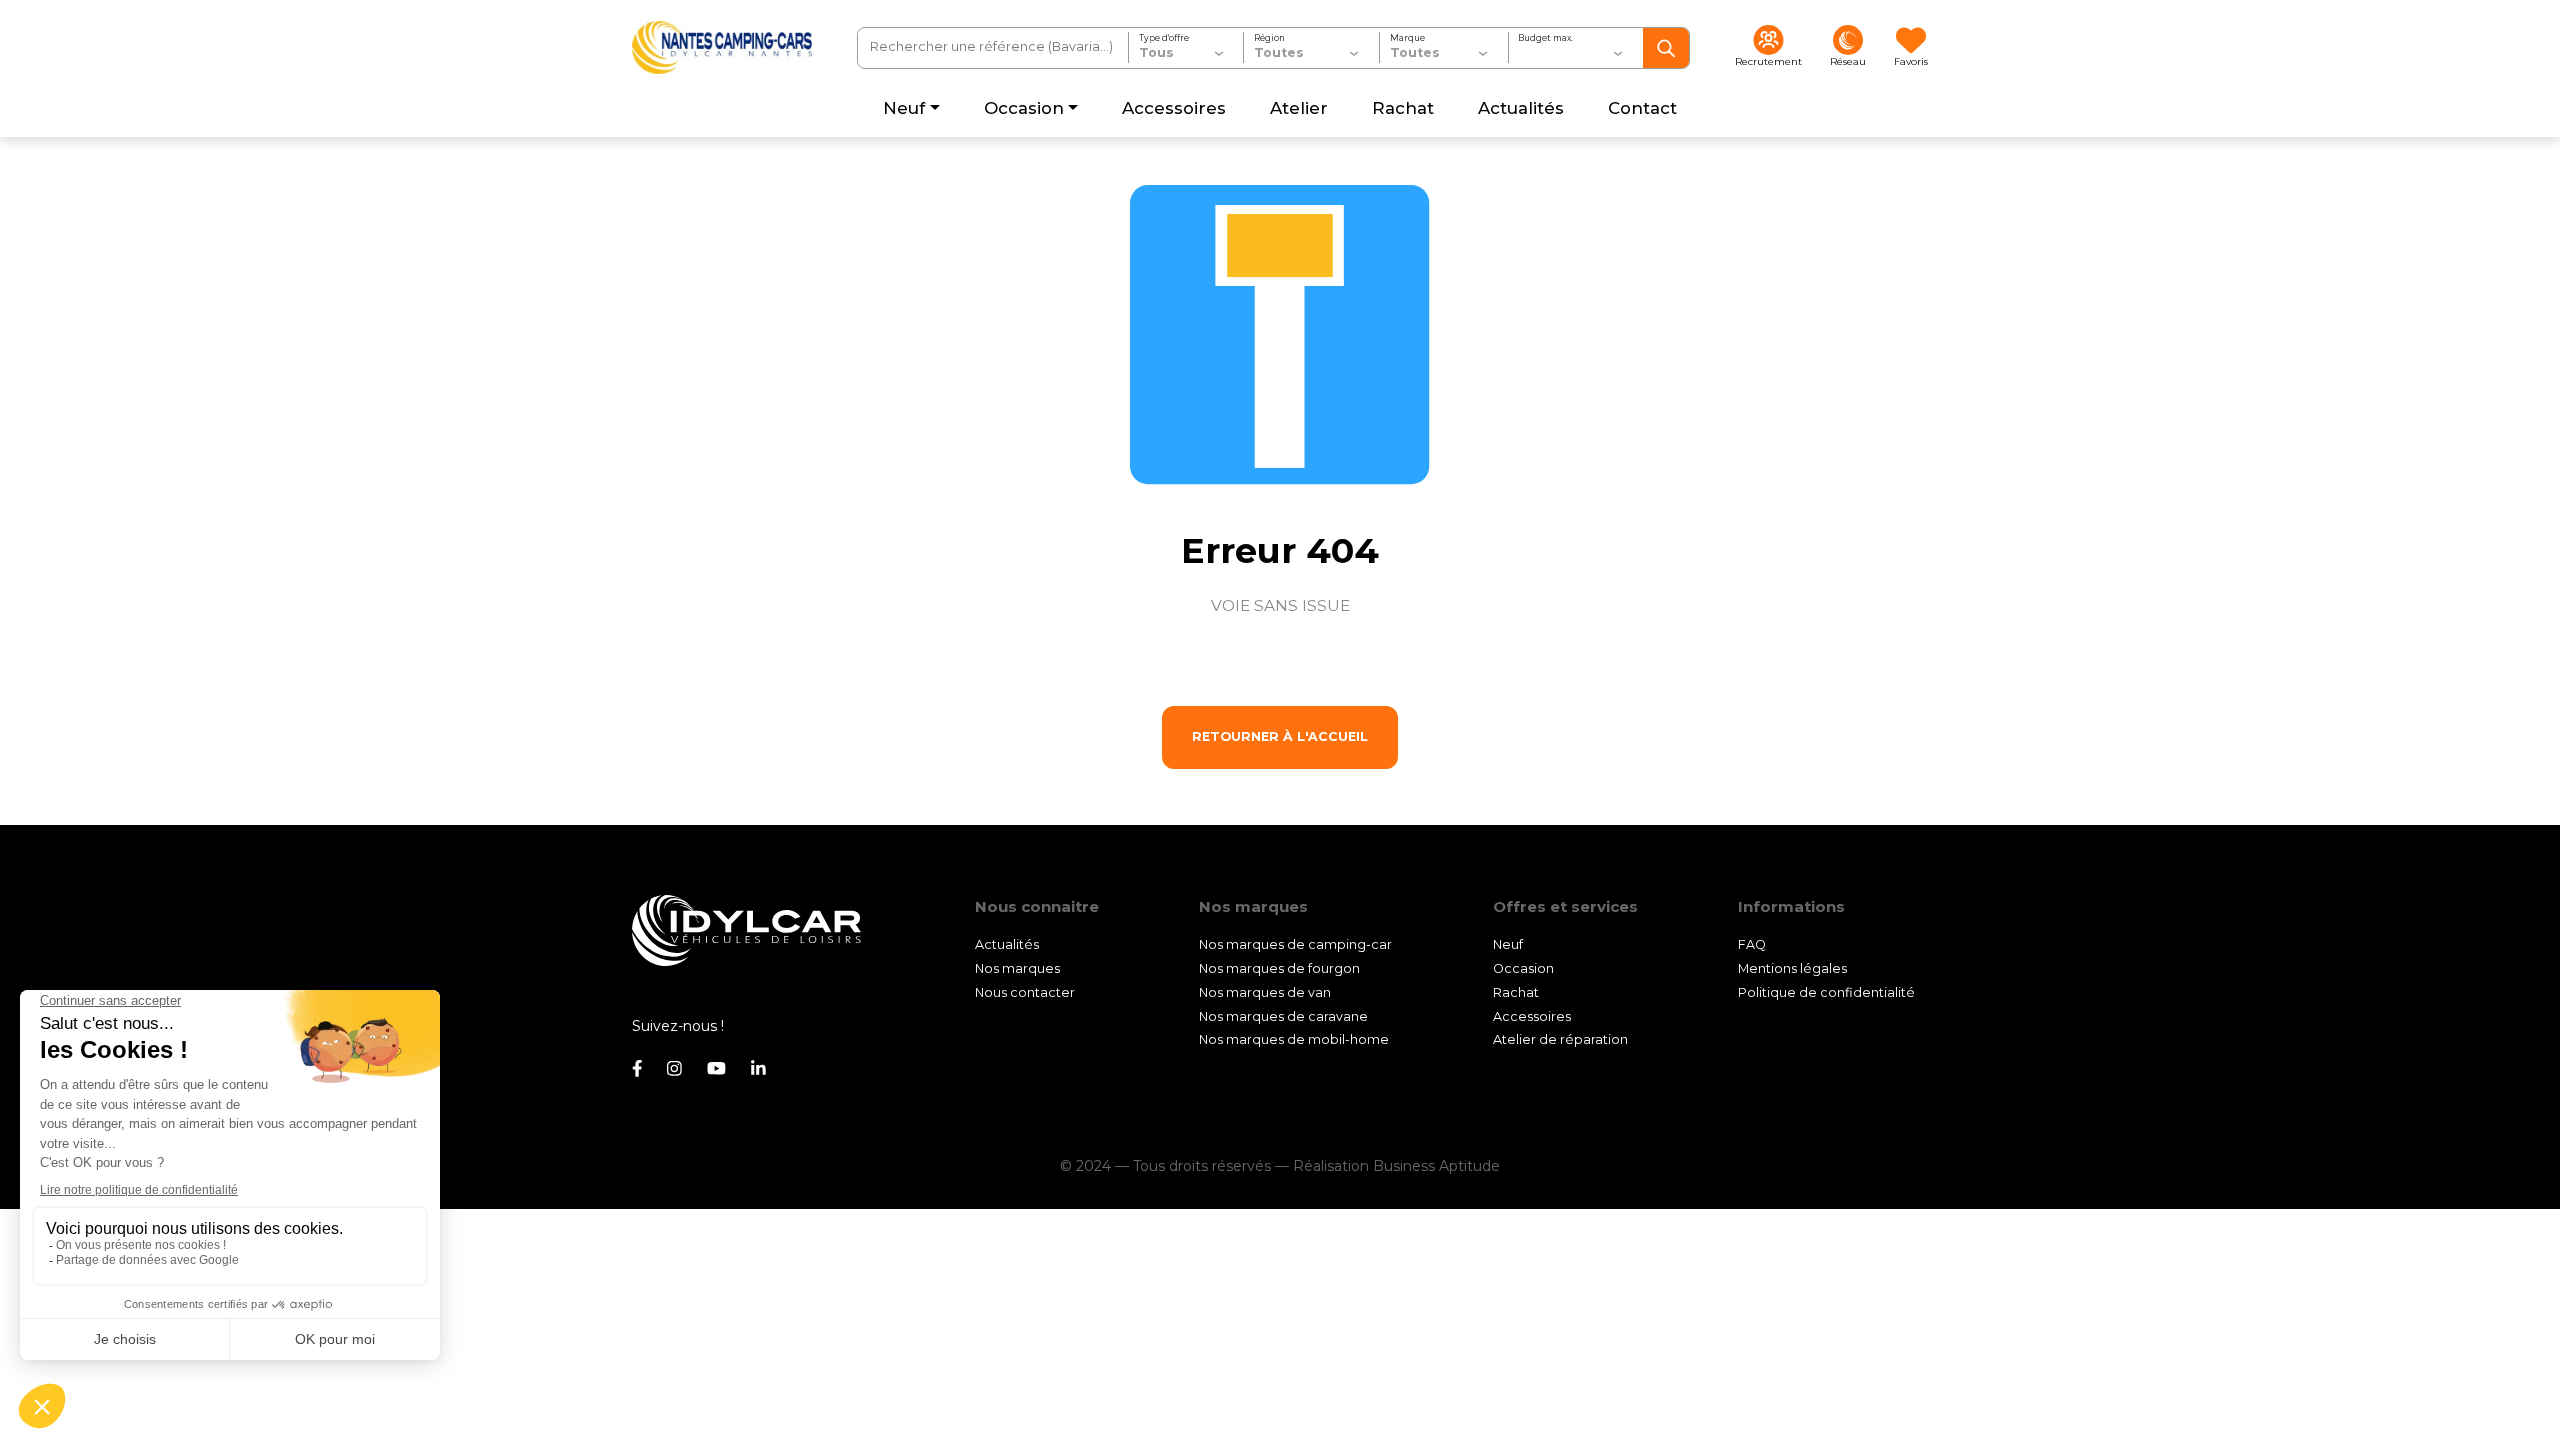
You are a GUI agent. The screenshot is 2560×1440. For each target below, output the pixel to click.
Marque (1407, 38)
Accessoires (1532, 1016)
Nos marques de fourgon (1279, 968)
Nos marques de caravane (1283, 1016)
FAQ (1752, 944)
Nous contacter (1025, 992)
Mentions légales (1792, 968)
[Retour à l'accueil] (722, 47)
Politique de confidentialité (1826, 992)
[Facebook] (637, 1069)
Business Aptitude (1436, 1166)
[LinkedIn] (758, 1069)
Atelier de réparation (1560, 1039)
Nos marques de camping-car (1295, 944)
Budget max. (1545, 38)
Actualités (1007, 944)
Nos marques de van (1265, 992)
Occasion (1523, 968)
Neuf (1508, 944)
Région (1269, 38)
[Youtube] (716, 1069)
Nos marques (1017, 968)
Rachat (1516, 992)
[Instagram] (674, 1069)
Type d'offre (1164, 38)
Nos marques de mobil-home (1294, 1039)
